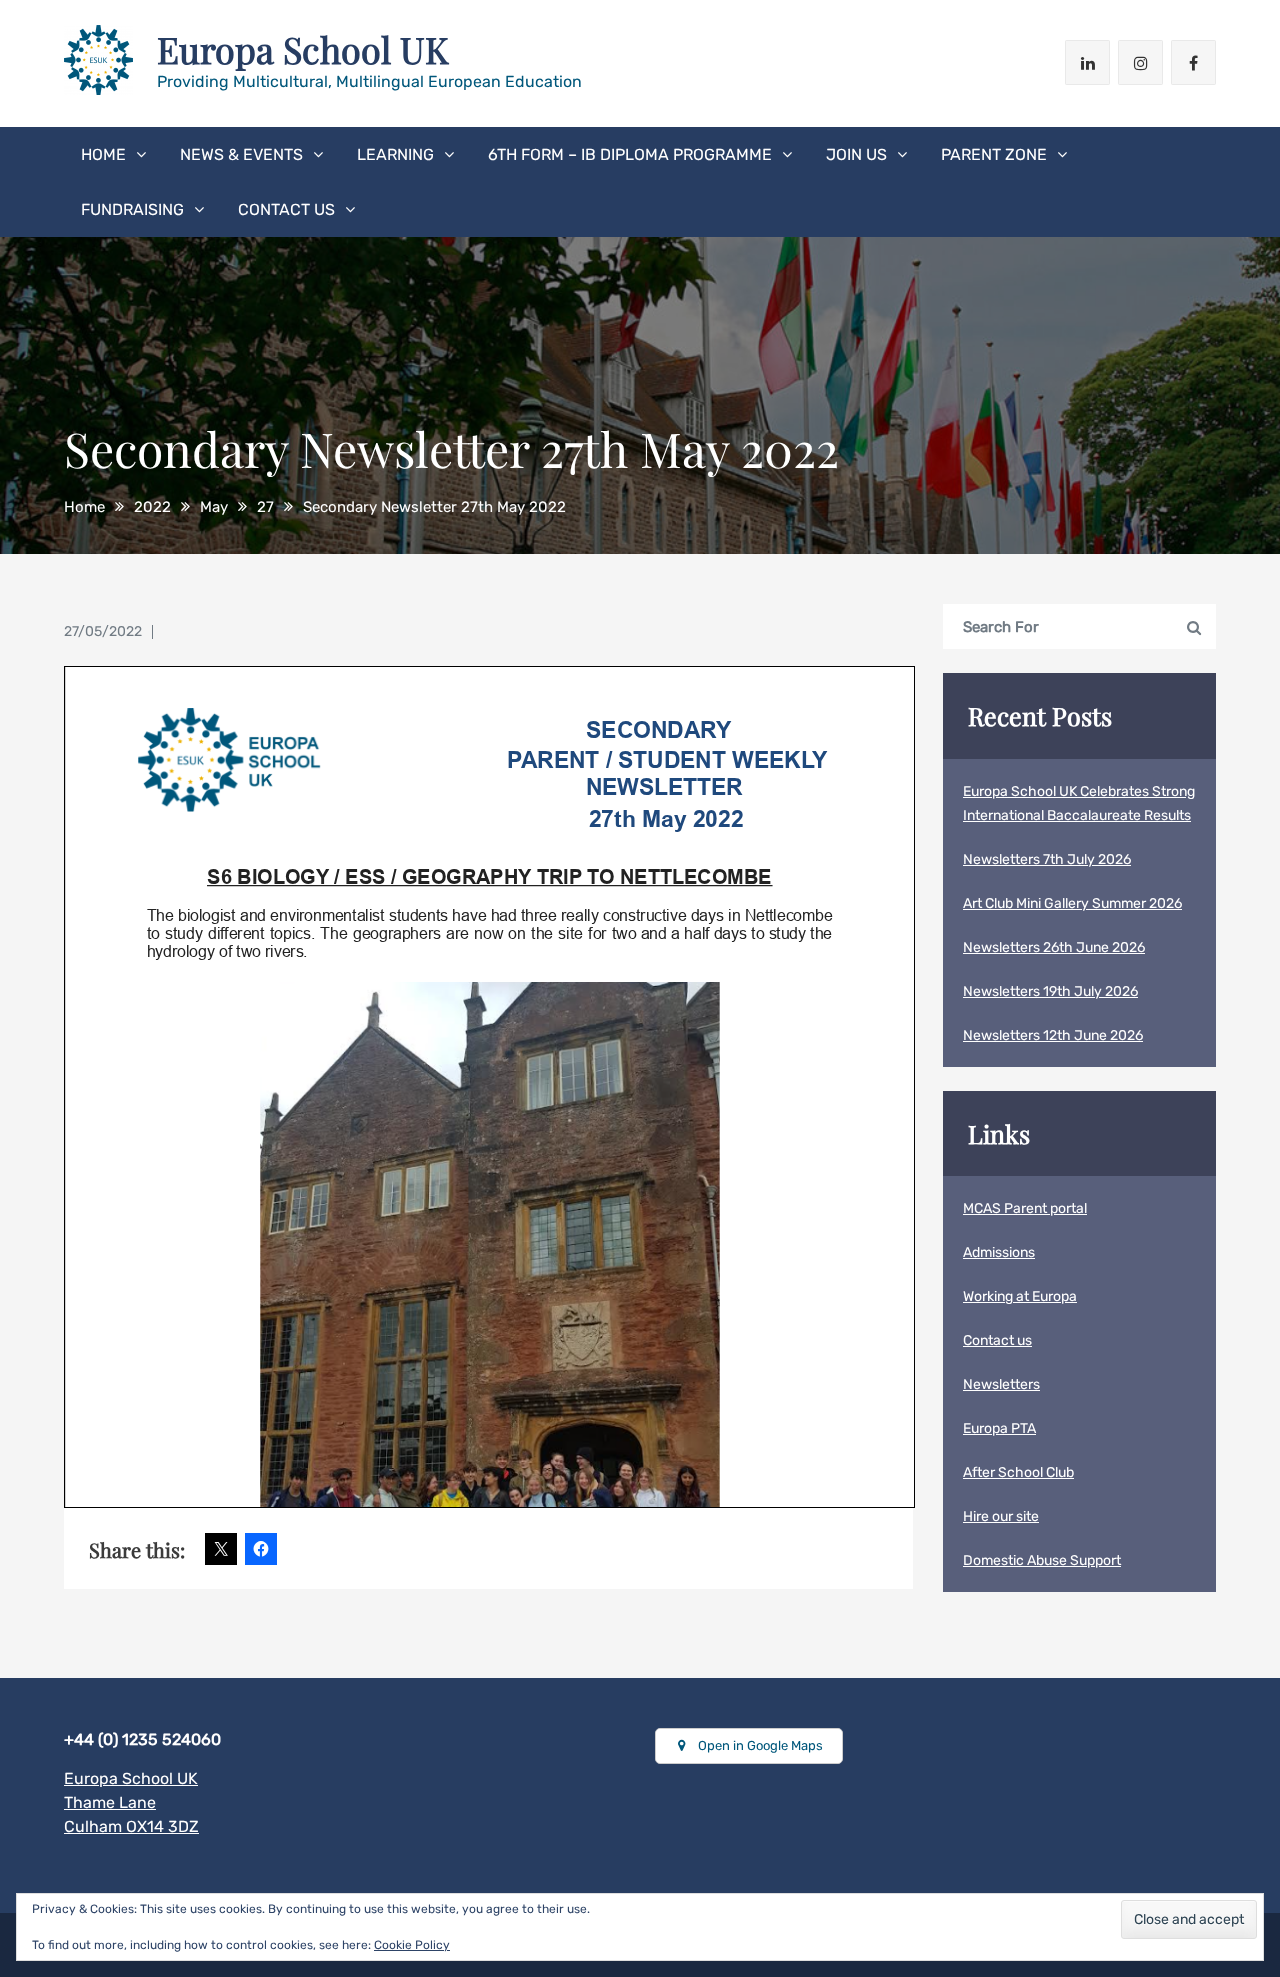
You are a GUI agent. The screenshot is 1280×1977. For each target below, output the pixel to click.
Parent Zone (994, 154)
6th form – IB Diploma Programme (630, 154)
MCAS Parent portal (1025, 1208)
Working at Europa (1020, 1296)
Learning (395, 154)
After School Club (1018, 1472)
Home (103, 154)
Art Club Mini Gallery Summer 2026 (1072, 903)
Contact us (286, 209)
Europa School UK (303, 49)
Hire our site (1001, 1516)
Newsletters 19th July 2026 (1050, 991)
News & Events (241, 154)
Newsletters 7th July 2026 (1047, 859)
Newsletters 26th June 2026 (1054, 947)
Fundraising (132, 209)
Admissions (999, 1252)
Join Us (856, 154)
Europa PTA (999, 1428)
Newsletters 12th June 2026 (1053, 1035)
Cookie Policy (412, 1945)
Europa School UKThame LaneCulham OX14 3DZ (131, 1802)
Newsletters (1001, 1384)
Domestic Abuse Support (1042, 1560)
